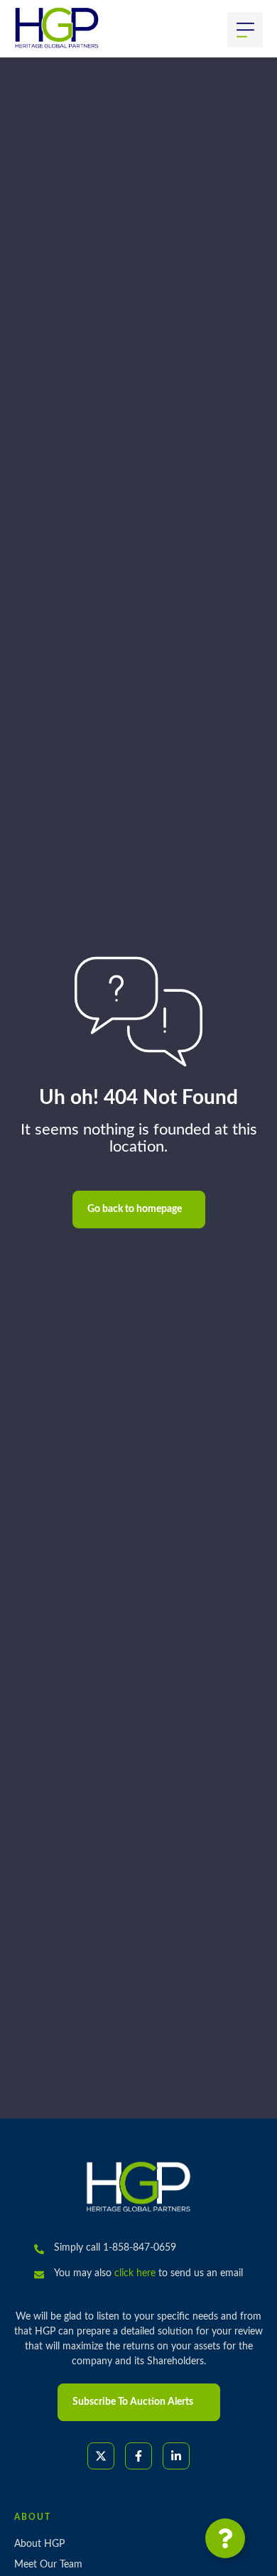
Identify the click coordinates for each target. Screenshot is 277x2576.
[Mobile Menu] (245, 30)
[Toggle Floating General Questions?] (225, 2538)
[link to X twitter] (101, 2456)
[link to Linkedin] (176, 2456)
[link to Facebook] (138, 2456)
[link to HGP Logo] (138, 2187)
